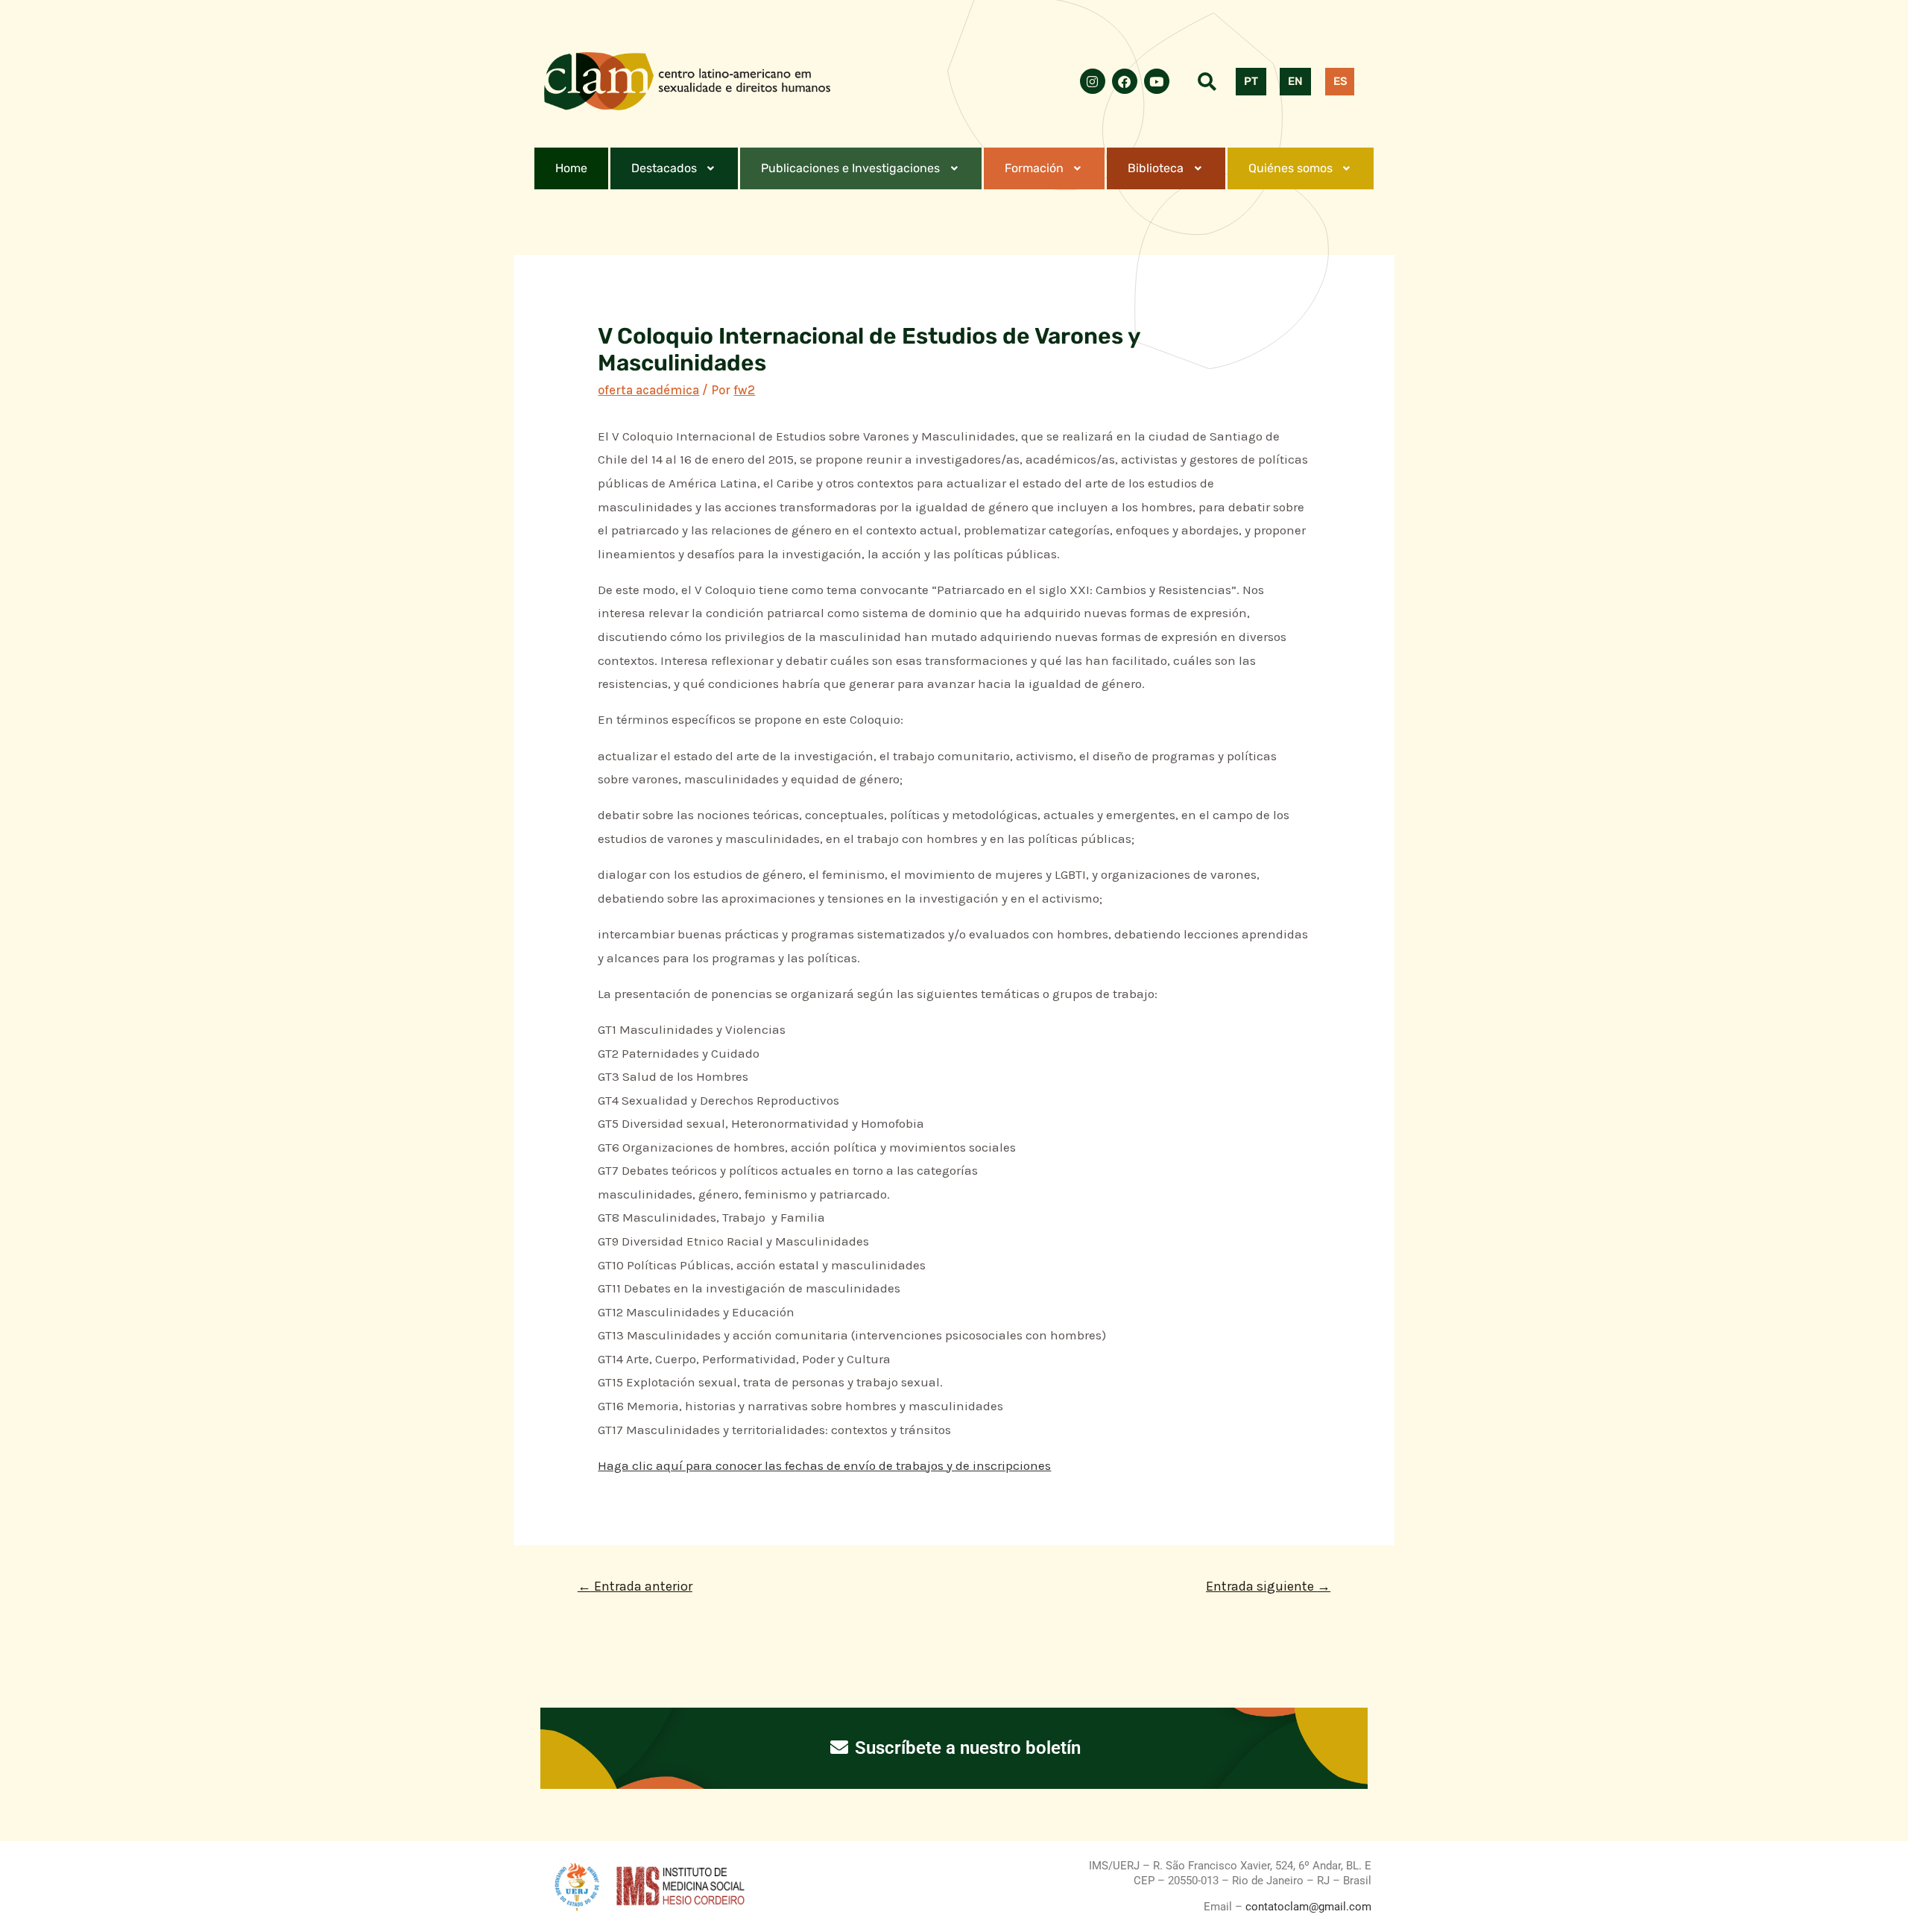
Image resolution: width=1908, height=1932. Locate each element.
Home (571, 168)
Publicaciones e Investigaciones (850, 168)
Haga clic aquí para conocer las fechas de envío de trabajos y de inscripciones (824, 1465)
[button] (675, 168)
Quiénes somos (1291, 168)
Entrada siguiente (1268, 1586)
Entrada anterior (635, 1586)
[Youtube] (1157, 81)
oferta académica (648, 390)
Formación (1034, 168)
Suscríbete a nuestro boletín (966, 1748)
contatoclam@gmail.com (1307, 1907)
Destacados (664, 168)
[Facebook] (1125, 81)
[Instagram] (1093, 81)
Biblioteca (1156, 168)
